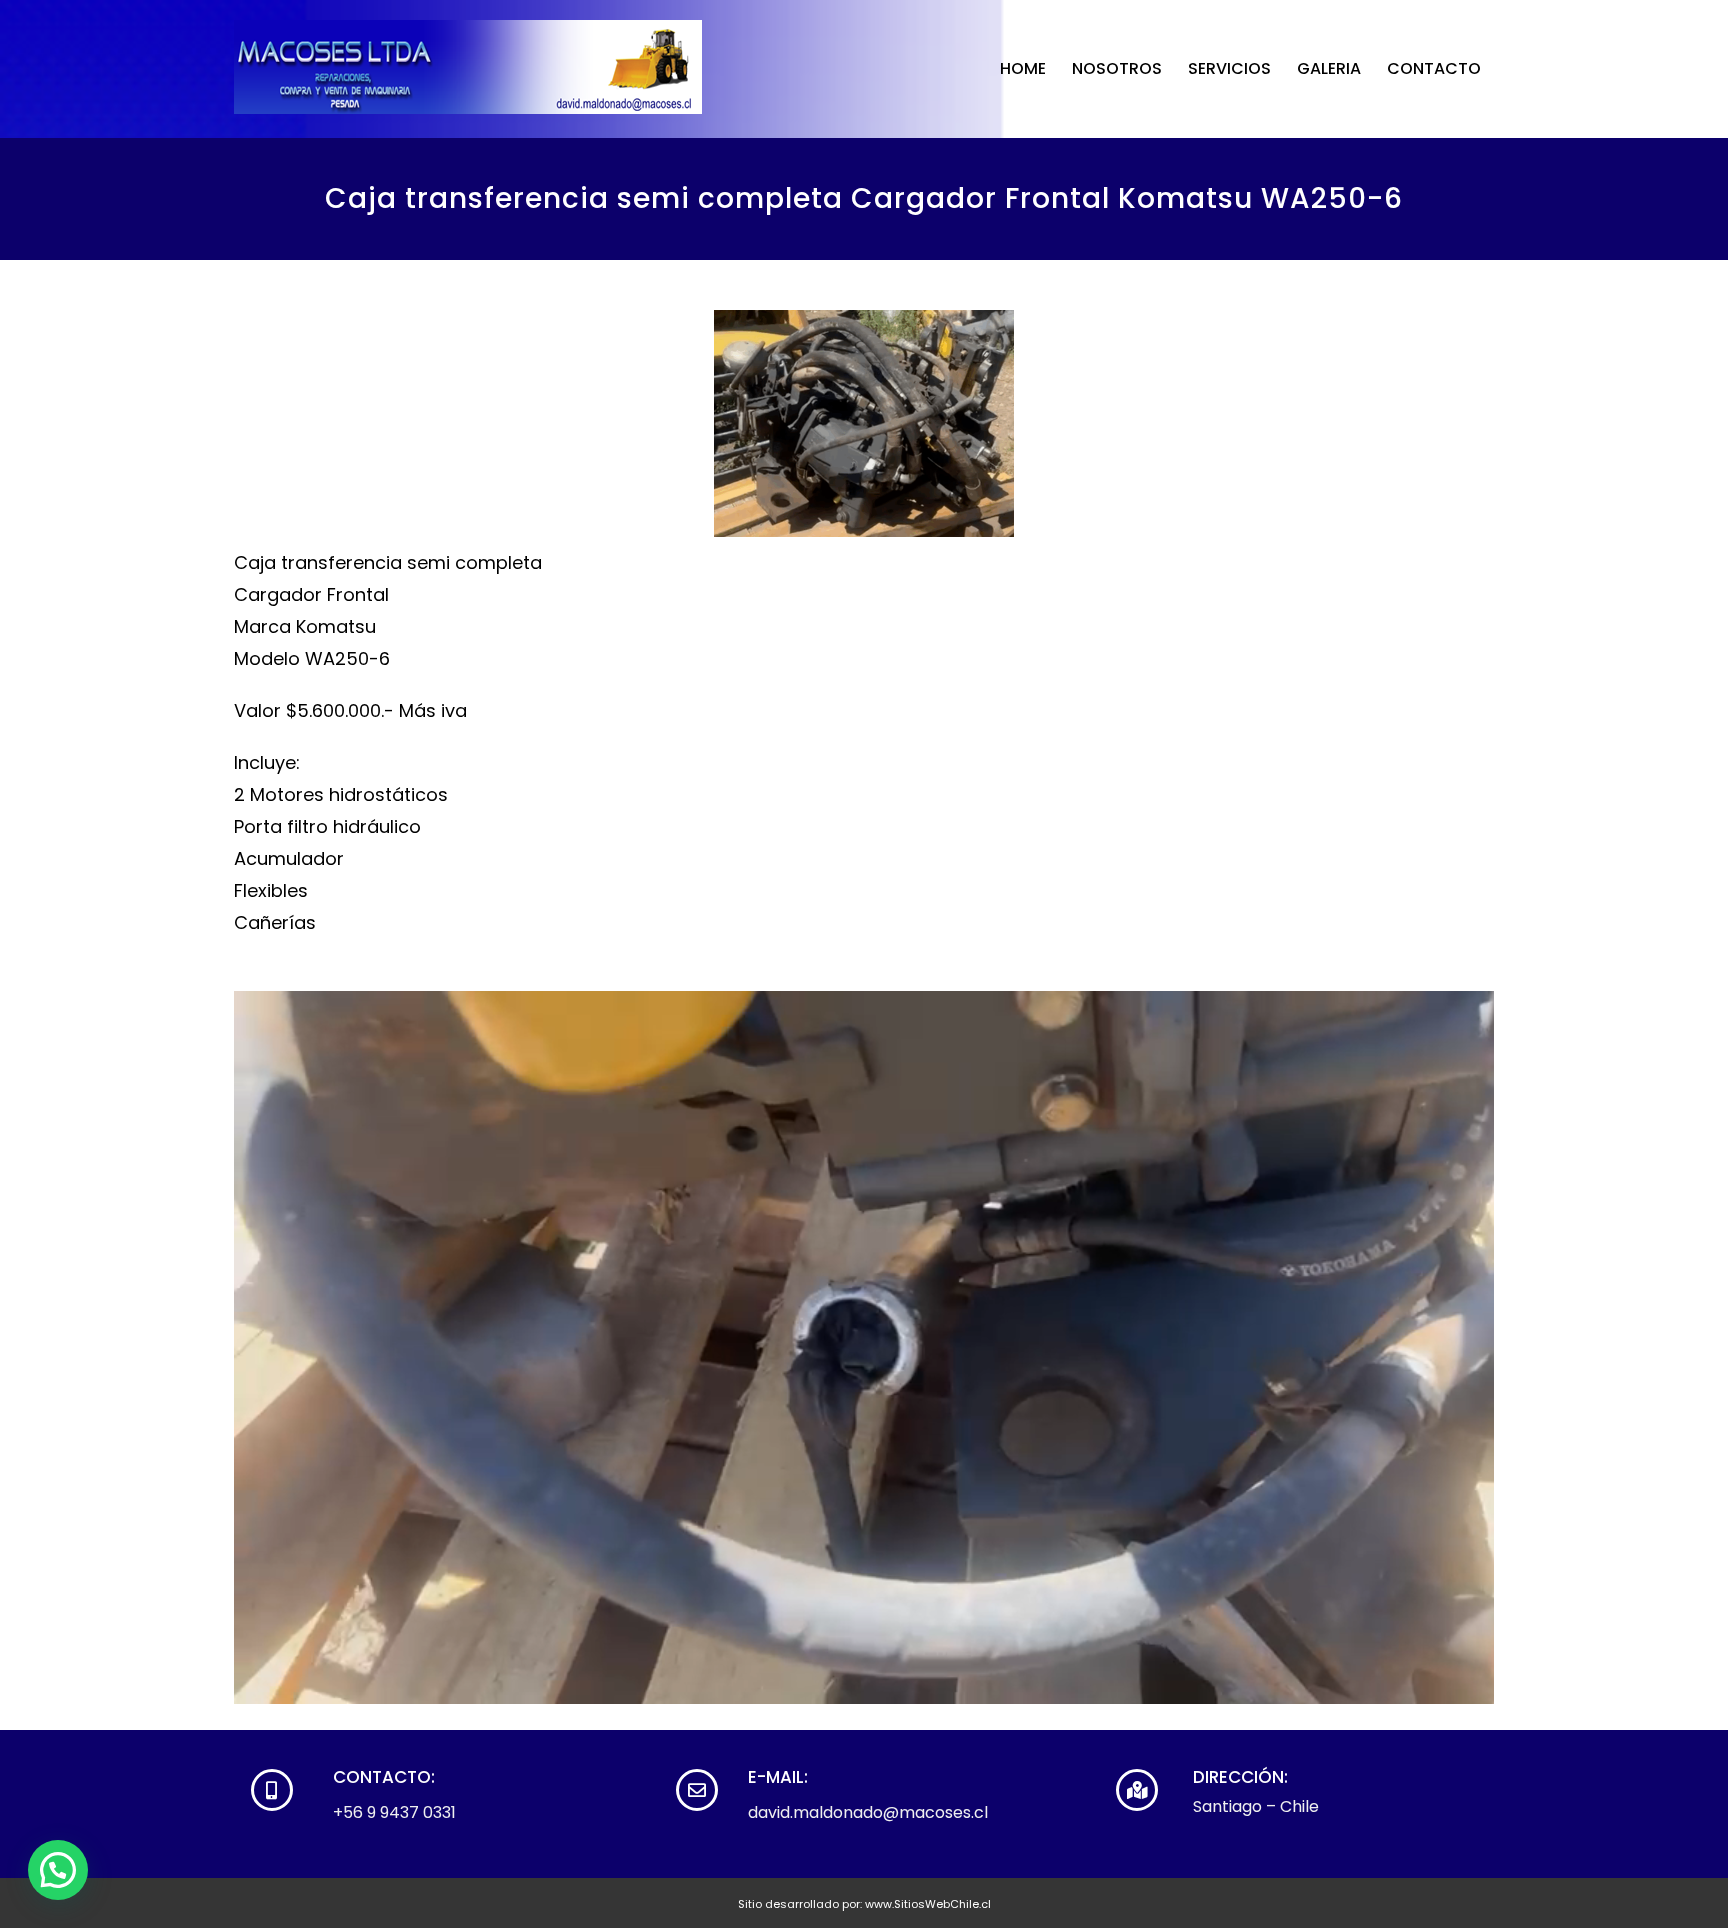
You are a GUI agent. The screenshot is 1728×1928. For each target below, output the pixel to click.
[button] (58, 1870)
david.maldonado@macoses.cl (868, 1812)
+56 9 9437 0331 (394, 1812)
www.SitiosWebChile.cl (928, 1904)
